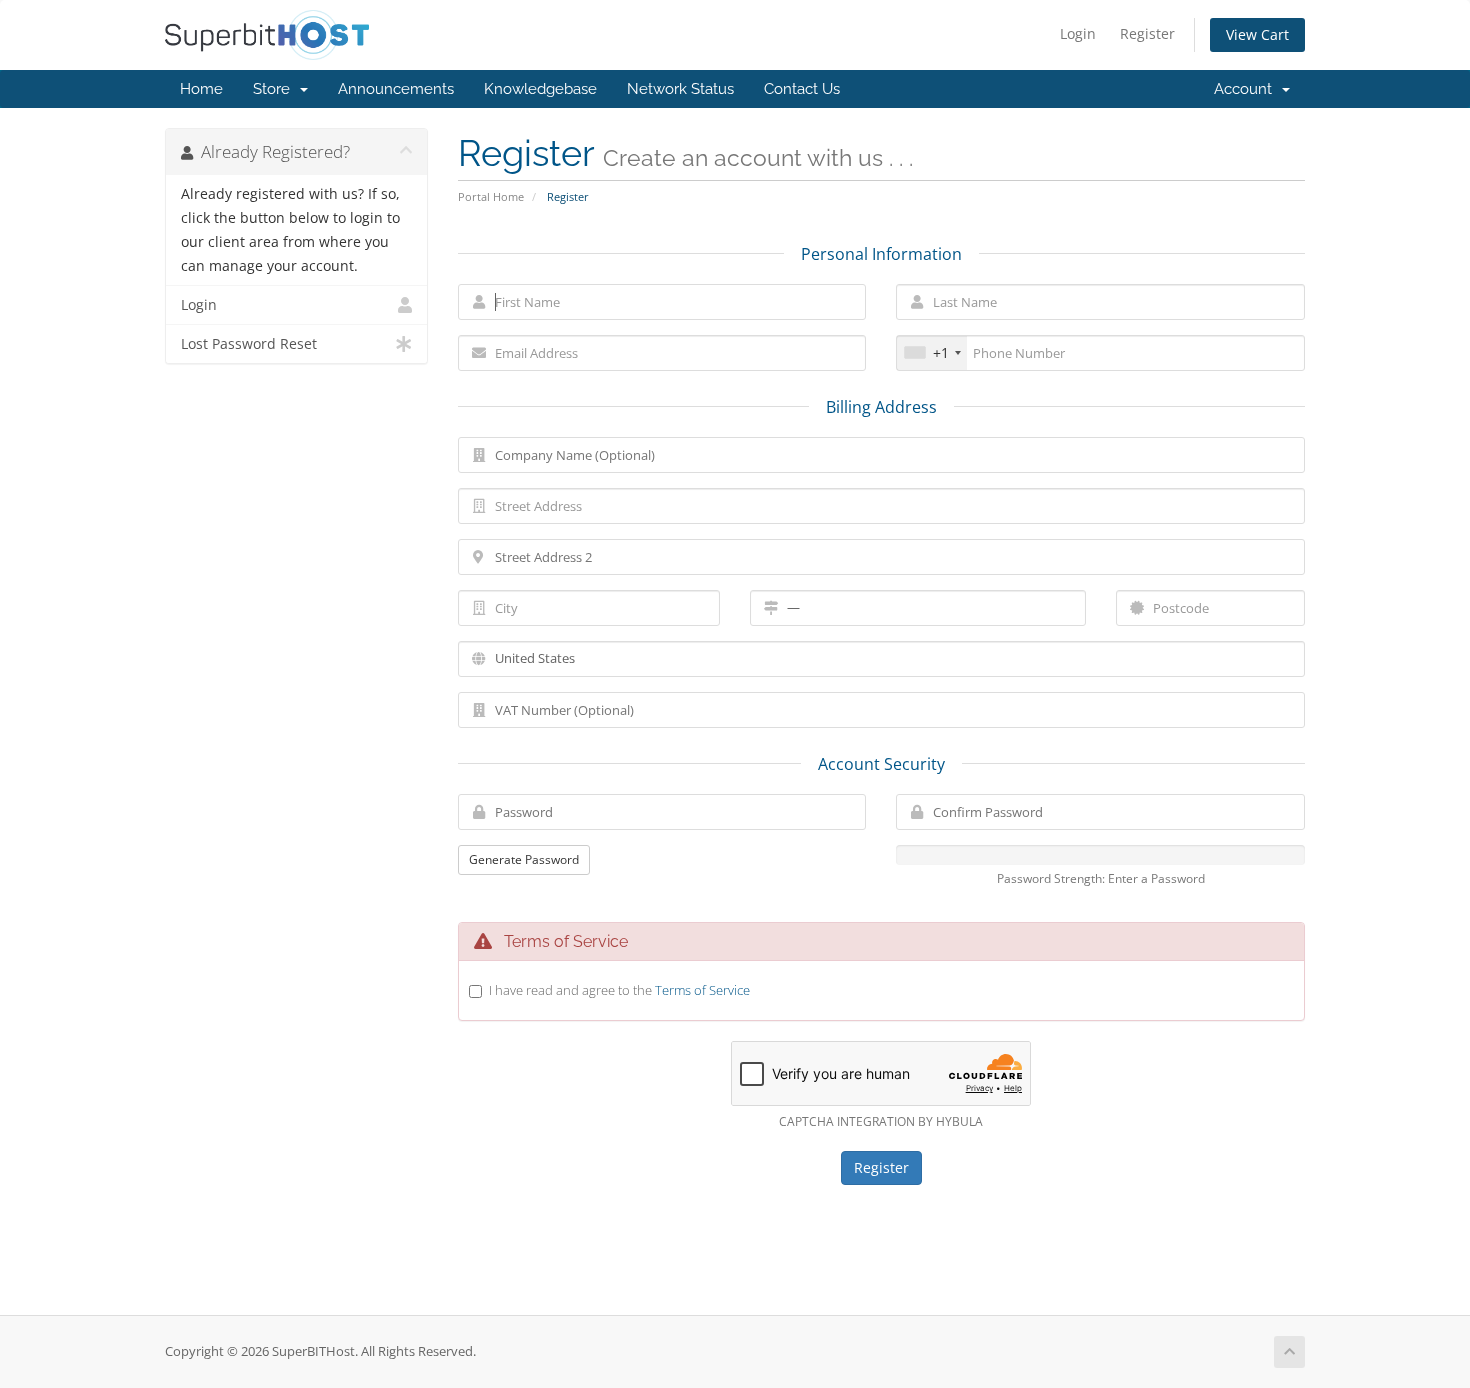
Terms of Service (702, 990)
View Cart (1257, 34)
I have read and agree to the (619, 990)
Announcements (396, 89)
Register (1147, 33)
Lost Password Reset (249, 344)
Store (275, 89)
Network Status (680, 89)
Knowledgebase (540, 89)
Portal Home (491, 196)
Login (1078, 33)
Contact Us (802, 89)
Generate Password (524, 859)
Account (1247, 89)
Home (201, 89)
